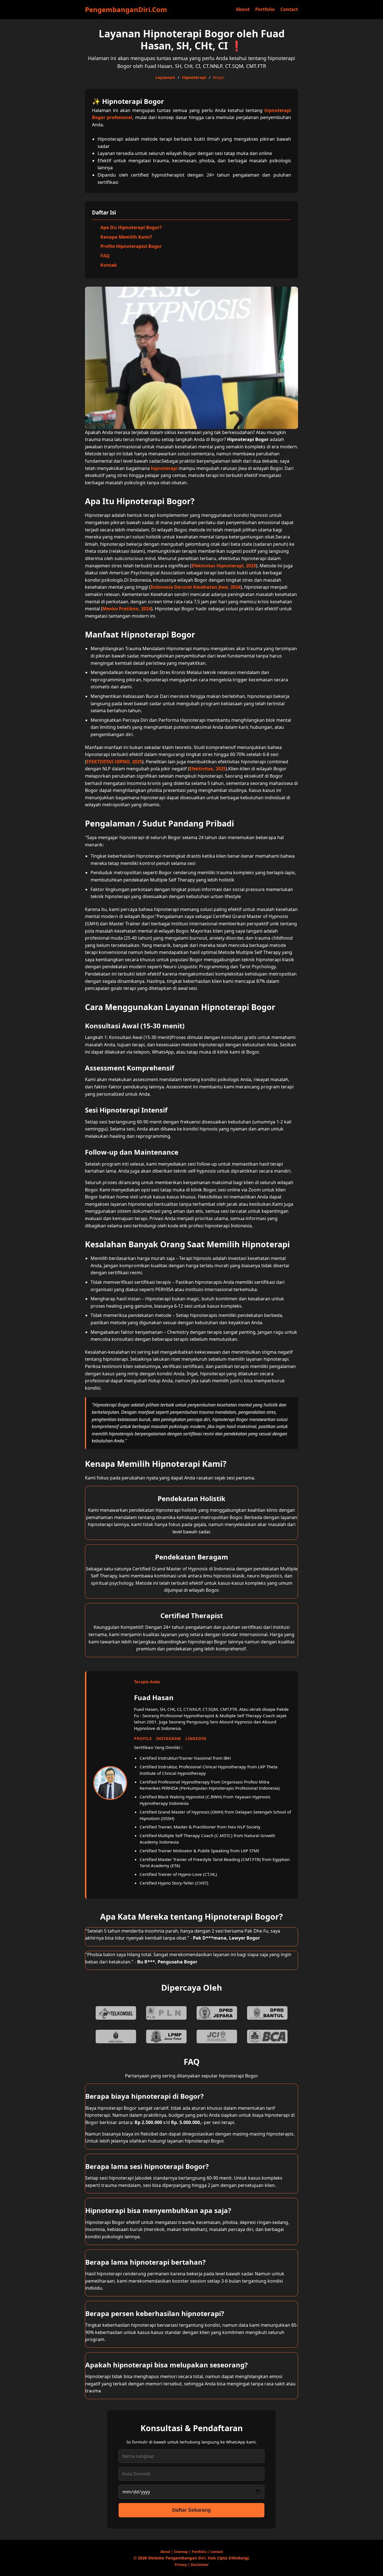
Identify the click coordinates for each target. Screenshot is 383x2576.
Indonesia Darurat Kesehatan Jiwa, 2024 (196, 587)
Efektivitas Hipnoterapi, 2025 (224, 566)
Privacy (181, 2565)
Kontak (109, 265)
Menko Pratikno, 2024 (127, 609)
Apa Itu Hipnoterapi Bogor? (131, 227)
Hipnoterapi (194, 77)
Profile (143, 1738)
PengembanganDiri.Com (126, 9)
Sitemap (181, 2552)
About (243, 9)
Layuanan (165, 77)
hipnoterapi (164, 468)
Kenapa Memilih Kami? (126, 237)
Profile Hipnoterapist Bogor (131, 246)
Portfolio (265, 9)
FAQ (105, 256)
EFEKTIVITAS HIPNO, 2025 (114, 762)
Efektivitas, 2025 (207, 769)
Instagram (169, 1738)
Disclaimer (200, 2565)
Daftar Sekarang (191, 2510)
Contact (289, 9)
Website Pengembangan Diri (177, 2558)
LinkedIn (196, 1738)
